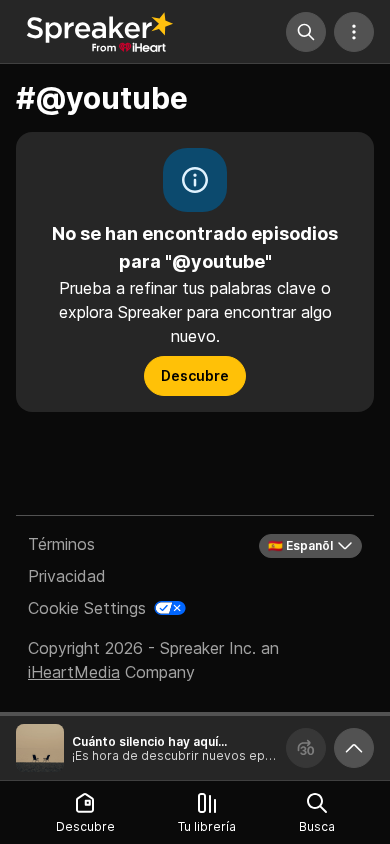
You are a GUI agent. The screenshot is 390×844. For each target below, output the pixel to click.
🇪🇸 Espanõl (300, 545)
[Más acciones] (354, 32)
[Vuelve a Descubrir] (100, 32)
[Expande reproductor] (354, 748)
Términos (61, 544)
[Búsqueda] (306, 32)
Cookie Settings (87, 608)
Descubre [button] (195, 375)
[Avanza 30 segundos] (306, 748)
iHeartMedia (74, 672)
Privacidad (67, 576)
